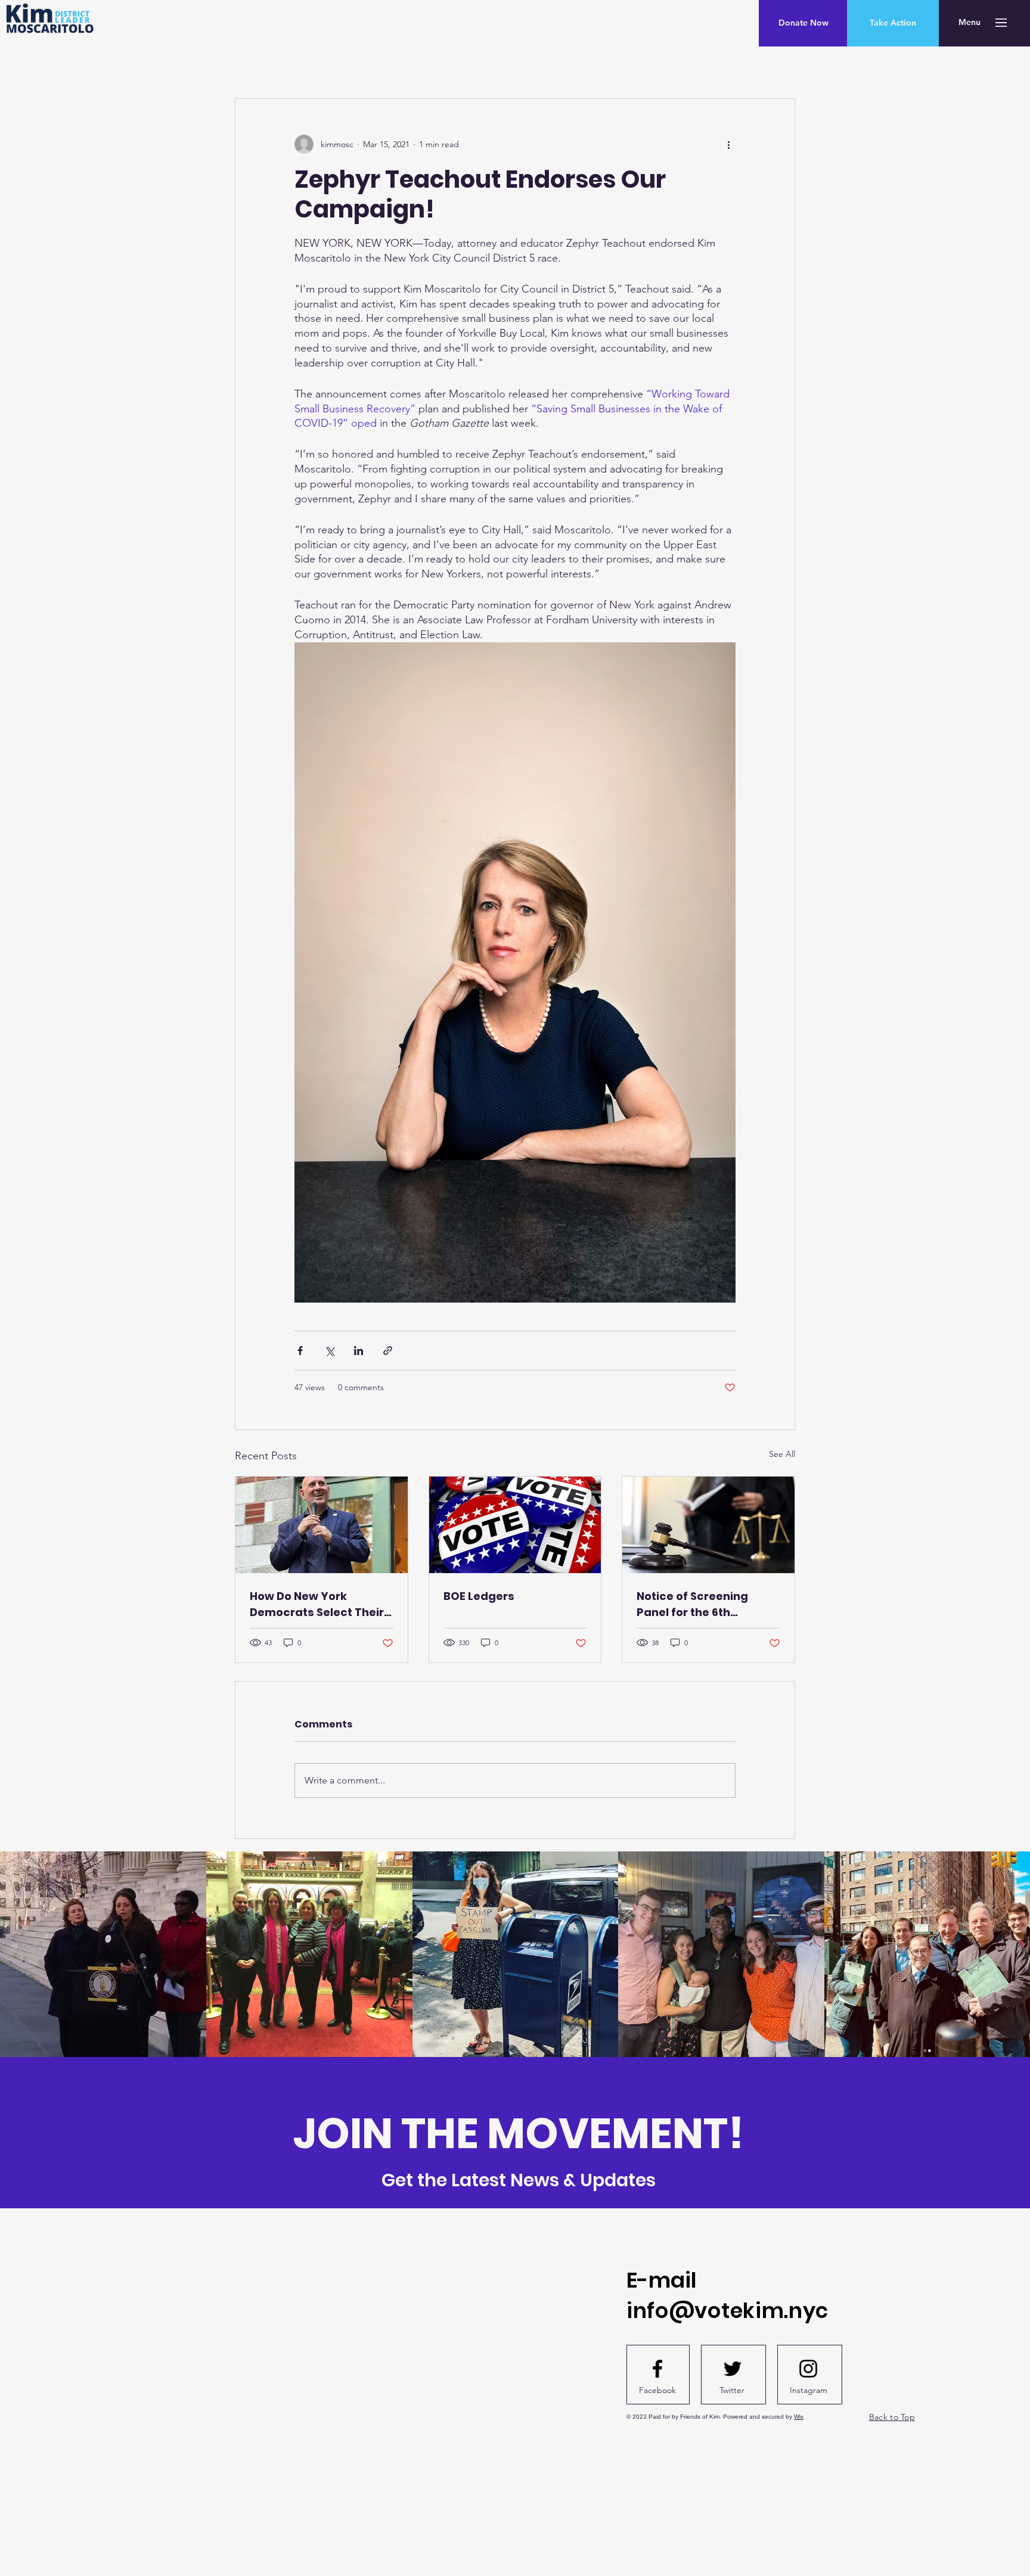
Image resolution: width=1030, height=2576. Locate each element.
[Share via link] (388, 1351)
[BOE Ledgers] (515, 1525)
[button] (969, 23)
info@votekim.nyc (727, 2311)
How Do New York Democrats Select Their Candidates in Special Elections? (317, 1604)
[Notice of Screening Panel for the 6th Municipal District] (708, 1525)
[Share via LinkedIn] (359, 1351)
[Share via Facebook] (300, 1351)
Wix (799, 2417)
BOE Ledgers (479, 1596)
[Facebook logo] (657, 2369)
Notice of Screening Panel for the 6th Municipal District (692, 1604)
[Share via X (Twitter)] (329, 1351)
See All (782, 1454)
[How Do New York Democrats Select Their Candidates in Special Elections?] (322, 1525)
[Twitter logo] (733, 2369)
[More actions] (728, 144)
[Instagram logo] (808, 2369)
